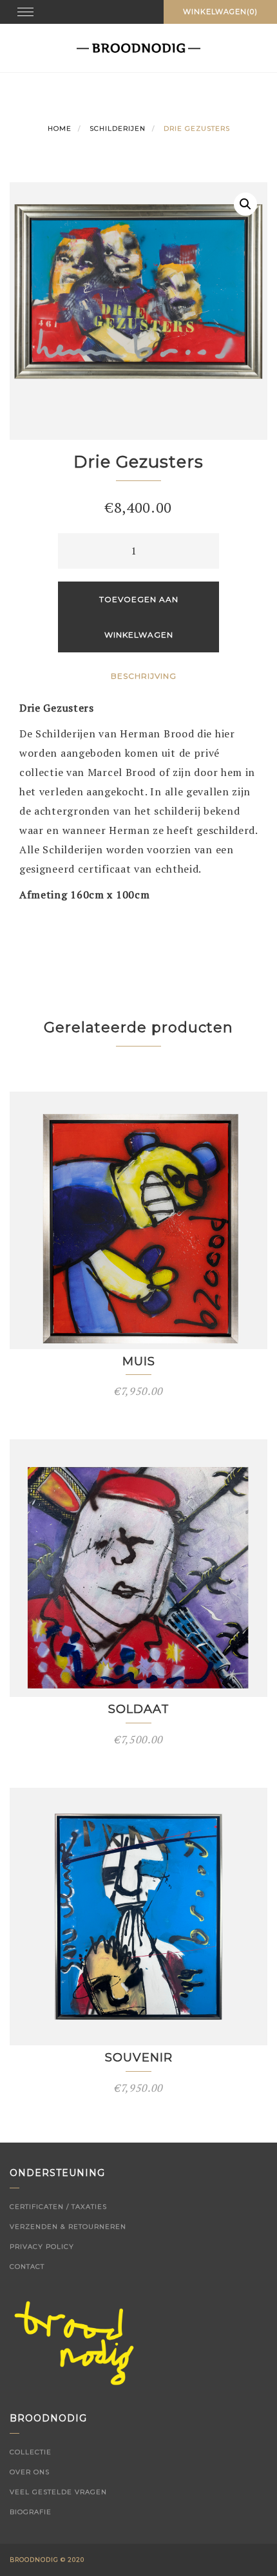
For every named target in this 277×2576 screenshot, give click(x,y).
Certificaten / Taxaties (58, 2207)
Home (60, 128)
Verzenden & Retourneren (68, 2227)
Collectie (31, 2452)
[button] (245, 204)
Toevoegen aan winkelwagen (139, 617)
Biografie (31, 2512)
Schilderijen (118, 128)
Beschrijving (144, 676)
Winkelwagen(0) (220, 12)
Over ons (30, 2472)
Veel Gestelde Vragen (58, 2492)
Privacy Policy (42, 2247)
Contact (27, 2267)
